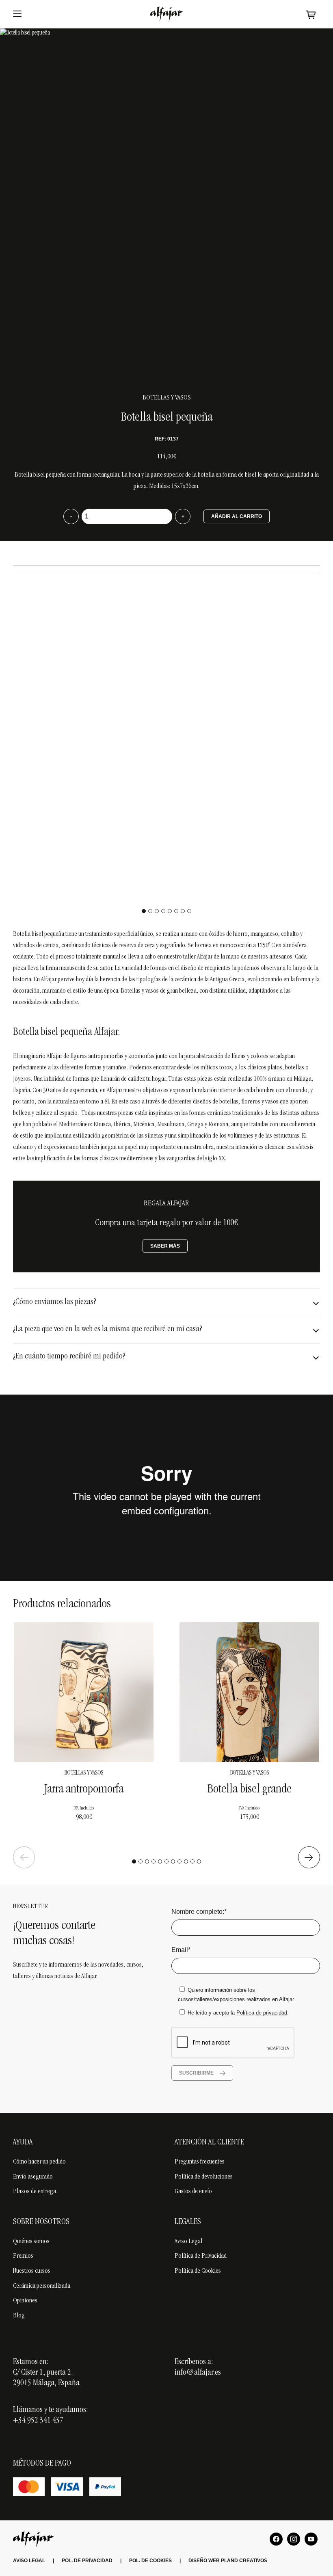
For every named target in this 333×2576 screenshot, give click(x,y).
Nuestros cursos (32, 2271)
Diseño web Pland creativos (228, 2561)
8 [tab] (189, 911)
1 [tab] (144, 911)
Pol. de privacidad (87, 2561)
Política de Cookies (198, 2271)
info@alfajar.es (198, 2373)
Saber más (165, 1246)
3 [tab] (157, 911)
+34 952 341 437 (38, 2421)
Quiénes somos (31, 2241)
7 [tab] (183, 911)
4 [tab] (163, 911)
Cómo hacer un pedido (39, 2162)
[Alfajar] (166, 14)
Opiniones (25, 2301)
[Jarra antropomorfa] (84, 1692)
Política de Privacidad (201, 2256)
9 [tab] (186, 1861)
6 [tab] (176, 911)
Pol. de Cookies (150, 2561)
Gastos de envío (193, 2192)
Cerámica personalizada (42, 2286)
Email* (181, 1950)
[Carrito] (311, 14)
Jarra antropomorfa (84, 1790)
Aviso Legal (188, 2241)
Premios (23, 2256)
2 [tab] (150, 911)
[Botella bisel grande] (249, 1692)
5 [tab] (170, 911)
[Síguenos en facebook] (276, 2539)
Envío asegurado (33, 2177)
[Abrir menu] (17, 14)
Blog (19, 2316)
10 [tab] (192, 1861)
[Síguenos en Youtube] (311, 2539)
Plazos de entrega (35, 2192)
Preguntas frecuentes (200, 2162)
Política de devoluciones (204, 2177)
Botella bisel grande (250, 1790)
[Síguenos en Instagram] (294, 2539)
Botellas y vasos (167, 398)
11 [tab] (199, 1861)
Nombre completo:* (199, 1912)
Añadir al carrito (237, 516)
